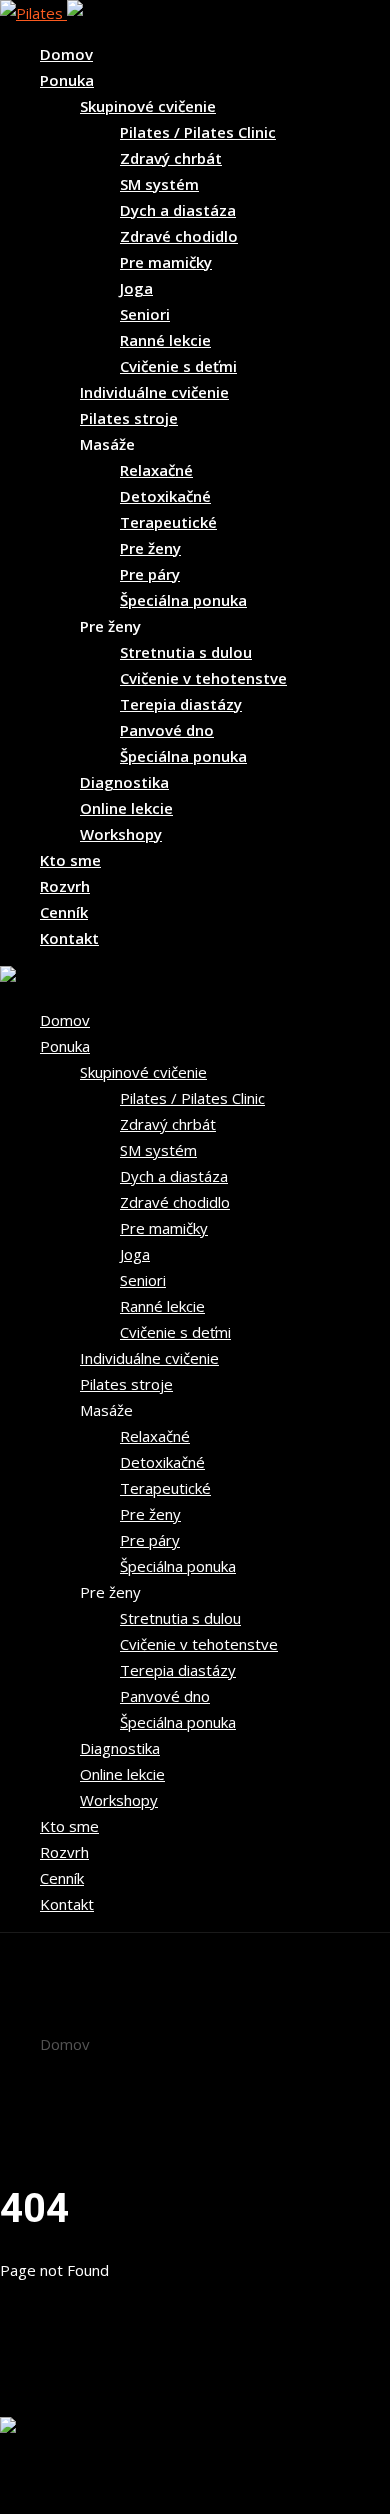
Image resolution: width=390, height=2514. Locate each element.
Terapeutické (168, 522)
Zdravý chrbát (171, 158)
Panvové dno (167, 730)
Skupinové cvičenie (148, 106)
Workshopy (121, 834)
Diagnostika (124, 782)
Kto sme (70, 860)
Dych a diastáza (178, 210)
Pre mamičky (166, 262)
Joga (136, 288)
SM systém (159, 184)
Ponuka (67, 80)
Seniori (145, 314)
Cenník (64, 912)
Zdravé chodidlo (179, 236)
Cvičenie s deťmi (178, 366)
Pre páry (150, 574)
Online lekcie (126, 808)
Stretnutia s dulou (186, 652)
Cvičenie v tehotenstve (203, 678)
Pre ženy (150, 548)
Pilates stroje (129, 418)
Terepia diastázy (181, 704)
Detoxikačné (165, 496)
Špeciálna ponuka (183, 600)
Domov (66, 54)
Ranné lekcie (165, 340)
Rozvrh (65, 886)
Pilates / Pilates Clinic (198, 132)
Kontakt (69, 938)
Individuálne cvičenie (154, 392)
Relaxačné (156, 470)
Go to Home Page (63, 2404)
